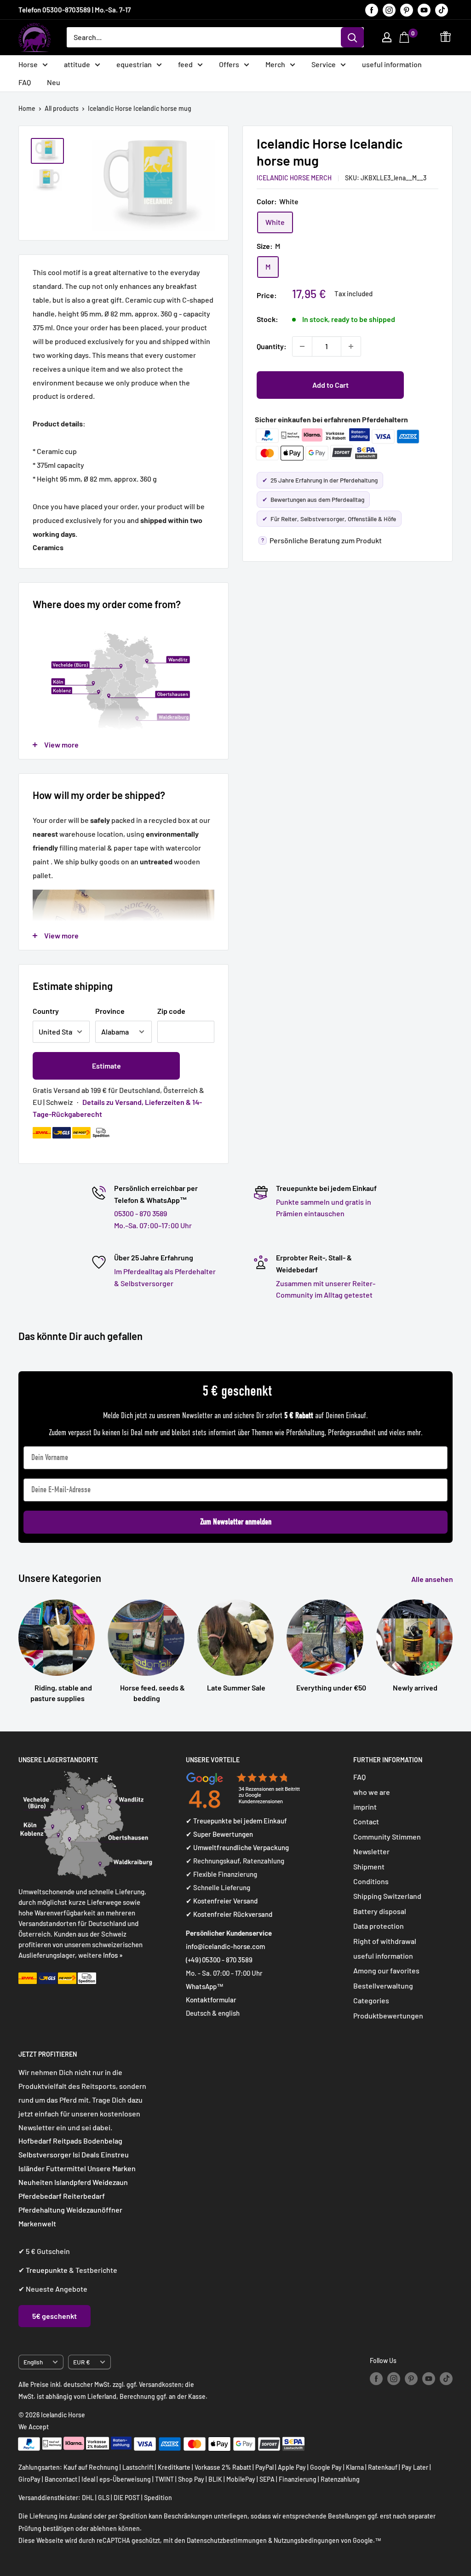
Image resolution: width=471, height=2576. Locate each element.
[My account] (387, 37)
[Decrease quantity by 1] (302, 346)
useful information (392, 64)
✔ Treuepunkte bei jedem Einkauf (236, 1821)
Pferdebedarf (41, 2196)
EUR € (82, 2362)
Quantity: (272, 346)
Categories (371, 2000)
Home (27, 108)
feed (185, 64)
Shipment (369, 1866)
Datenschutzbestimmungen (227, 2540)
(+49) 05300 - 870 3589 (219, 1960)
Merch (275, 64)
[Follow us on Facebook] (372, 10)
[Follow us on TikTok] (442, 10)
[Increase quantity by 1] (351, 346)
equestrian (134, 64)
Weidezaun (110, 2182)
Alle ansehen (433, 1579)
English (33, 2362)
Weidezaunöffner (94, 2210)
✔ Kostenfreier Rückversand (229, 1914)
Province (110, 1011)
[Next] (452, 1642)
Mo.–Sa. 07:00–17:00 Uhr (153, 1225)
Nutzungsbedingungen (307, 2540)
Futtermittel (66, 2168)
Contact (366, 1821)
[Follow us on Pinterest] (407, 10)
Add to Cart (330, 385)
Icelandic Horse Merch (294, 178)
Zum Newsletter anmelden (236, 1522)
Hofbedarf (35, 2141)
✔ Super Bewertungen (219, 1834)
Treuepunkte (47, 2270)
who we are (372, 1792)
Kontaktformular (211, 2000)
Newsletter (371, 1851)
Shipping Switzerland (387, 1896)
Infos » (113, 1955)
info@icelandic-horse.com (225, 1946)
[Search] (352, 37)
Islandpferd (73, 2182)
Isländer (32, 2168)
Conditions (371, 1881)
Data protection (379, 1926)
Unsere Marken (112, 2168)
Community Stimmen (387, 1837)
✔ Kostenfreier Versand (222, 1901)
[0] (405, 37)
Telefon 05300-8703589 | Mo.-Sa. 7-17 (75, 10)
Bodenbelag (103, 2141)
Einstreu (115, 2154)
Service (324, 64)
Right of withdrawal (385, 1941)
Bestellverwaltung (383, 1986)
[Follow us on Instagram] (389, 10)
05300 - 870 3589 (141, 1213)
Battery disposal (380, 1911)
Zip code (171, 1011)
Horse (28, 64)
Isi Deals (86, 2154)
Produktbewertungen (388, 2015)
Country (46, 1011)
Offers (229, 64)
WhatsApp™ (205, 1986)
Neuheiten (36, 2182)
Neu (54, 82)
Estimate (106, 1066)
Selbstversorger (45, 2154)
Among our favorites (386, 1970)
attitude (77, 64)
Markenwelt (37, 2223)
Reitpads (67, 2141)
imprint (365, 1807)
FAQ (25, 82)
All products (62, 108)
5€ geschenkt (55, 2316)
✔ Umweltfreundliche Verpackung (237, 1847)
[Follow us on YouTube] (424, 10)
